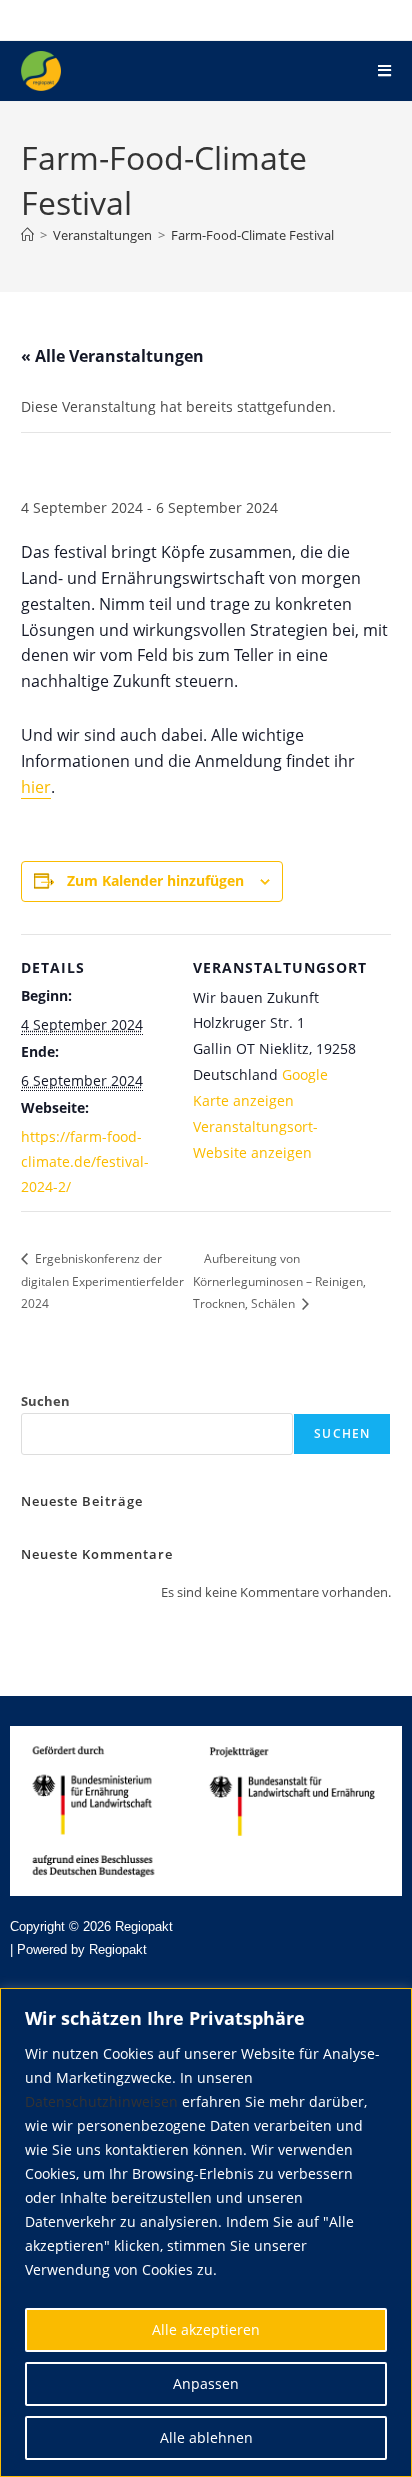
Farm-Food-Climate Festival (252, 235)
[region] (206, 2232)
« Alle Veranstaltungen (112, 356)
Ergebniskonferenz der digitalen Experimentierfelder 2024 (102, 1281)
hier (36, 787)
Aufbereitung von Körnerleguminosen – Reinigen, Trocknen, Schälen (279, 1281)
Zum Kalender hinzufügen (155, 880)
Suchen (45, 1401)
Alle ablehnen (206, 2437)
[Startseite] (27, 235)
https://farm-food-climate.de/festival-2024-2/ (85, 1161)
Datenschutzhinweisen (101, 2101)
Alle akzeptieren (206, 2329)
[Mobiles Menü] (384, 70)
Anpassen (206, 2383)
